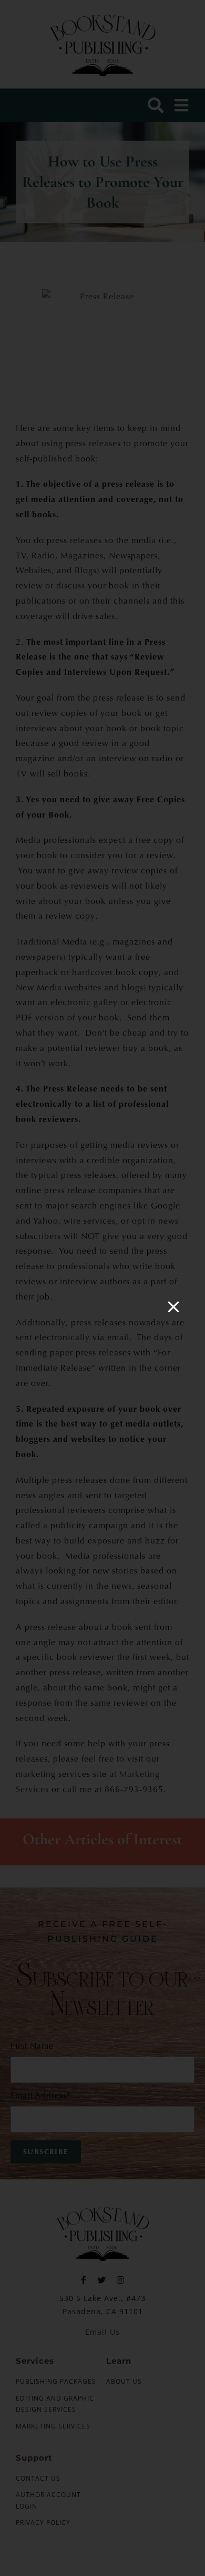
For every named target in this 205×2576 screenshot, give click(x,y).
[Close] (173, 1307)
